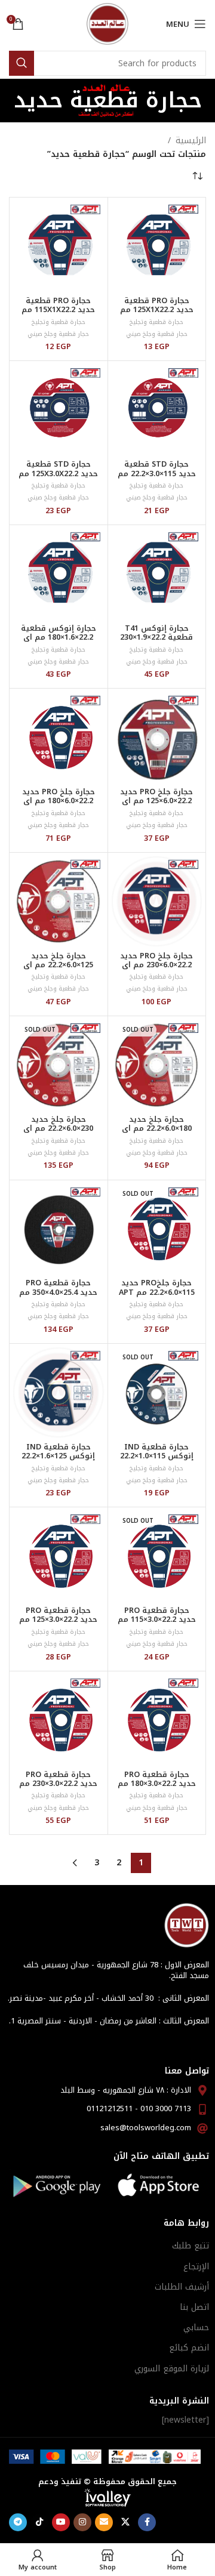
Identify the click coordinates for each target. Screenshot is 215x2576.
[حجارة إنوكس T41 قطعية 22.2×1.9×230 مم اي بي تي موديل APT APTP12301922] (157, 574)
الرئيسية (191, 141)
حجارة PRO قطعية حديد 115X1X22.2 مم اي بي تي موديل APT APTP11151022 (58, 314)
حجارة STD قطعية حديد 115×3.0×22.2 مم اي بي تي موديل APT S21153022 (157, 478)
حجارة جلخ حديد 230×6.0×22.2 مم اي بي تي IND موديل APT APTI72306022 (58, 1133)
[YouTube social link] (61, 2522)
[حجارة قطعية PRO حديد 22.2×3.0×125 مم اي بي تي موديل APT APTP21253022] (59, 1556)
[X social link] (125, 2522)
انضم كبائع (189, 2348)
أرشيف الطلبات (182, 2287)
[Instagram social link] (82, 2522)
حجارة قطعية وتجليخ (156, 322)
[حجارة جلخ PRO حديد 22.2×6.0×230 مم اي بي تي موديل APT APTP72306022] (157, 902)
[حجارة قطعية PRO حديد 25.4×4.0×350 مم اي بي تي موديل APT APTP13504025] (59, 1229)
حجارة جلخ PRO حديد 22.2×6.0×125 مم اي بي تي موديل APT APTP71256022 (156, 805)
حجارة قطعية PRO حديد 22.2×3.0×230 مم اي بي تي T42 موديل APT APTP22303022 (58, 1788)
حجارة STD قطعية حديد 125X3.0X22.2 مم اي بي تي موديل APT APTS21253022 (58, 478)
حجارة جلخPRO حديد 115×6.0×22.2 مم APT (157, 1287)
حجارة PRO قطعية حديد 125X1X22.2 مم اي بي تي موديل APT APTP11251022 (157, 314)
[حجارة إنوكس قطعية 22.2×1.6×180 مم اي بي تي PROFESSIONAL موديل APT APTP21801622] (59, 574)
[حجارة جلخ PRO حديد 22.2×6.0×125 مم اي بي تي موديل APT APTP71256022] (157, 738)
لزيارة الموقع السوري (172, 2369)
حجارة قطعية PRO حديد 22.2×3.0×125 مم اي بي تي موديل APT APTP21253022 (58, 1624)
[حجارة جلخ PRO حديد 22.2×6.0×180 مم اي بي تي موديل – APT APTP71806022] (59, 738)
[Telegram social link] (18, 2522)
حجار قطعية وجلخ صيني (157, 334)
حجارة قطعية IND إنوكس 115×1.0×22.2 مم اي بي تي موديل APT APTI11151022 (156, 1460)
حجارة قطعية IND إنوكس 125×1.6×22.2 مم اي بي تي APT (58, 1456)
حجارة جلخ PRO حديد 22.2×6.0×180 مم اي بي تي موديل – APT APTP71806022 (58, 805)
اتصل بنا (194, 2307)
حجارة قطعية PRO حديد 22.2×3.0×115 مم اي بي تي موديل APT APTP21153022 (157, 1624)
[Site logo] (107, 24)
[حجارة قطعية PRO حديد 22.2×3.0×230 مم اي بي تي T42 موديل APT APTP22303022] (59, 1720)
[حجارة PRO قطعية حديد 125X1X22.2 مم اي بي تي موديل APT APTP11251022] (157, 246)
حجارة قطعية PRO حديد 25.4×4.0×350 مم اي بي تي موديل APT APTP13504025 (58, 1296)
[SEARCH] (21, 63)
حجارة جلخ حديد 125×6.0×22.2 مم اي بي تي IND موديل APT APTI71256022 (58, 969)
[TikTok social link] (39, 2522)
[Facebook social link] (147, 2522)
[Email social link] (104, 2522)
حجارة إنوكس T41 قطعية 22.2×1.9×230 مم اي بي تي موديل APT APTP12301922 (156, 642)
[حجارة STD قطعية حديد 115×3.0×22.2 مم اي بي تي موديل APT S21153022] (157, 410)
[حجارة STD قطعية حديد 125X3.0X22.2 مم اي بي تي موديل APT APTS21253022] (59, 410)
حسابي (196, 2327)
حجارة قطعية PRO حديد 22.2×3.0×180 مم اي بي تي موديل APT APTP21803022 (157, 1788)
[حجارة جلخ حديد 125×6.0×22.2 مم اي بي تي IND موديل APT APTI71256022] (59, 902)
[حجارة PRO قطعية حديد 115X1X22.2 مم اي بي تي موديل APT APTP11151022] (59, 246)
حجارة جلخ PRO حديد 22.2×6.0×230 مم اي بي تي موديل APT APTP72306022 (156, 969)
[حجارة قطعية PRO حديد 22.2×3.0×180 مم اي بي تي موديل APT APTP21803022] (157, 1720)
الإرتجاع (196, 2267)
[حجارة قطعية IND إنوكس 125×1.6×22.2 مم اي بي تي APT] (59, 1393)
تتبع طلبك (191, 2246)
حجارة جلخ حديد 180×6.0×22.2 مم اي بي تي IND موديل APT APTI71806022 (157, 1133)
